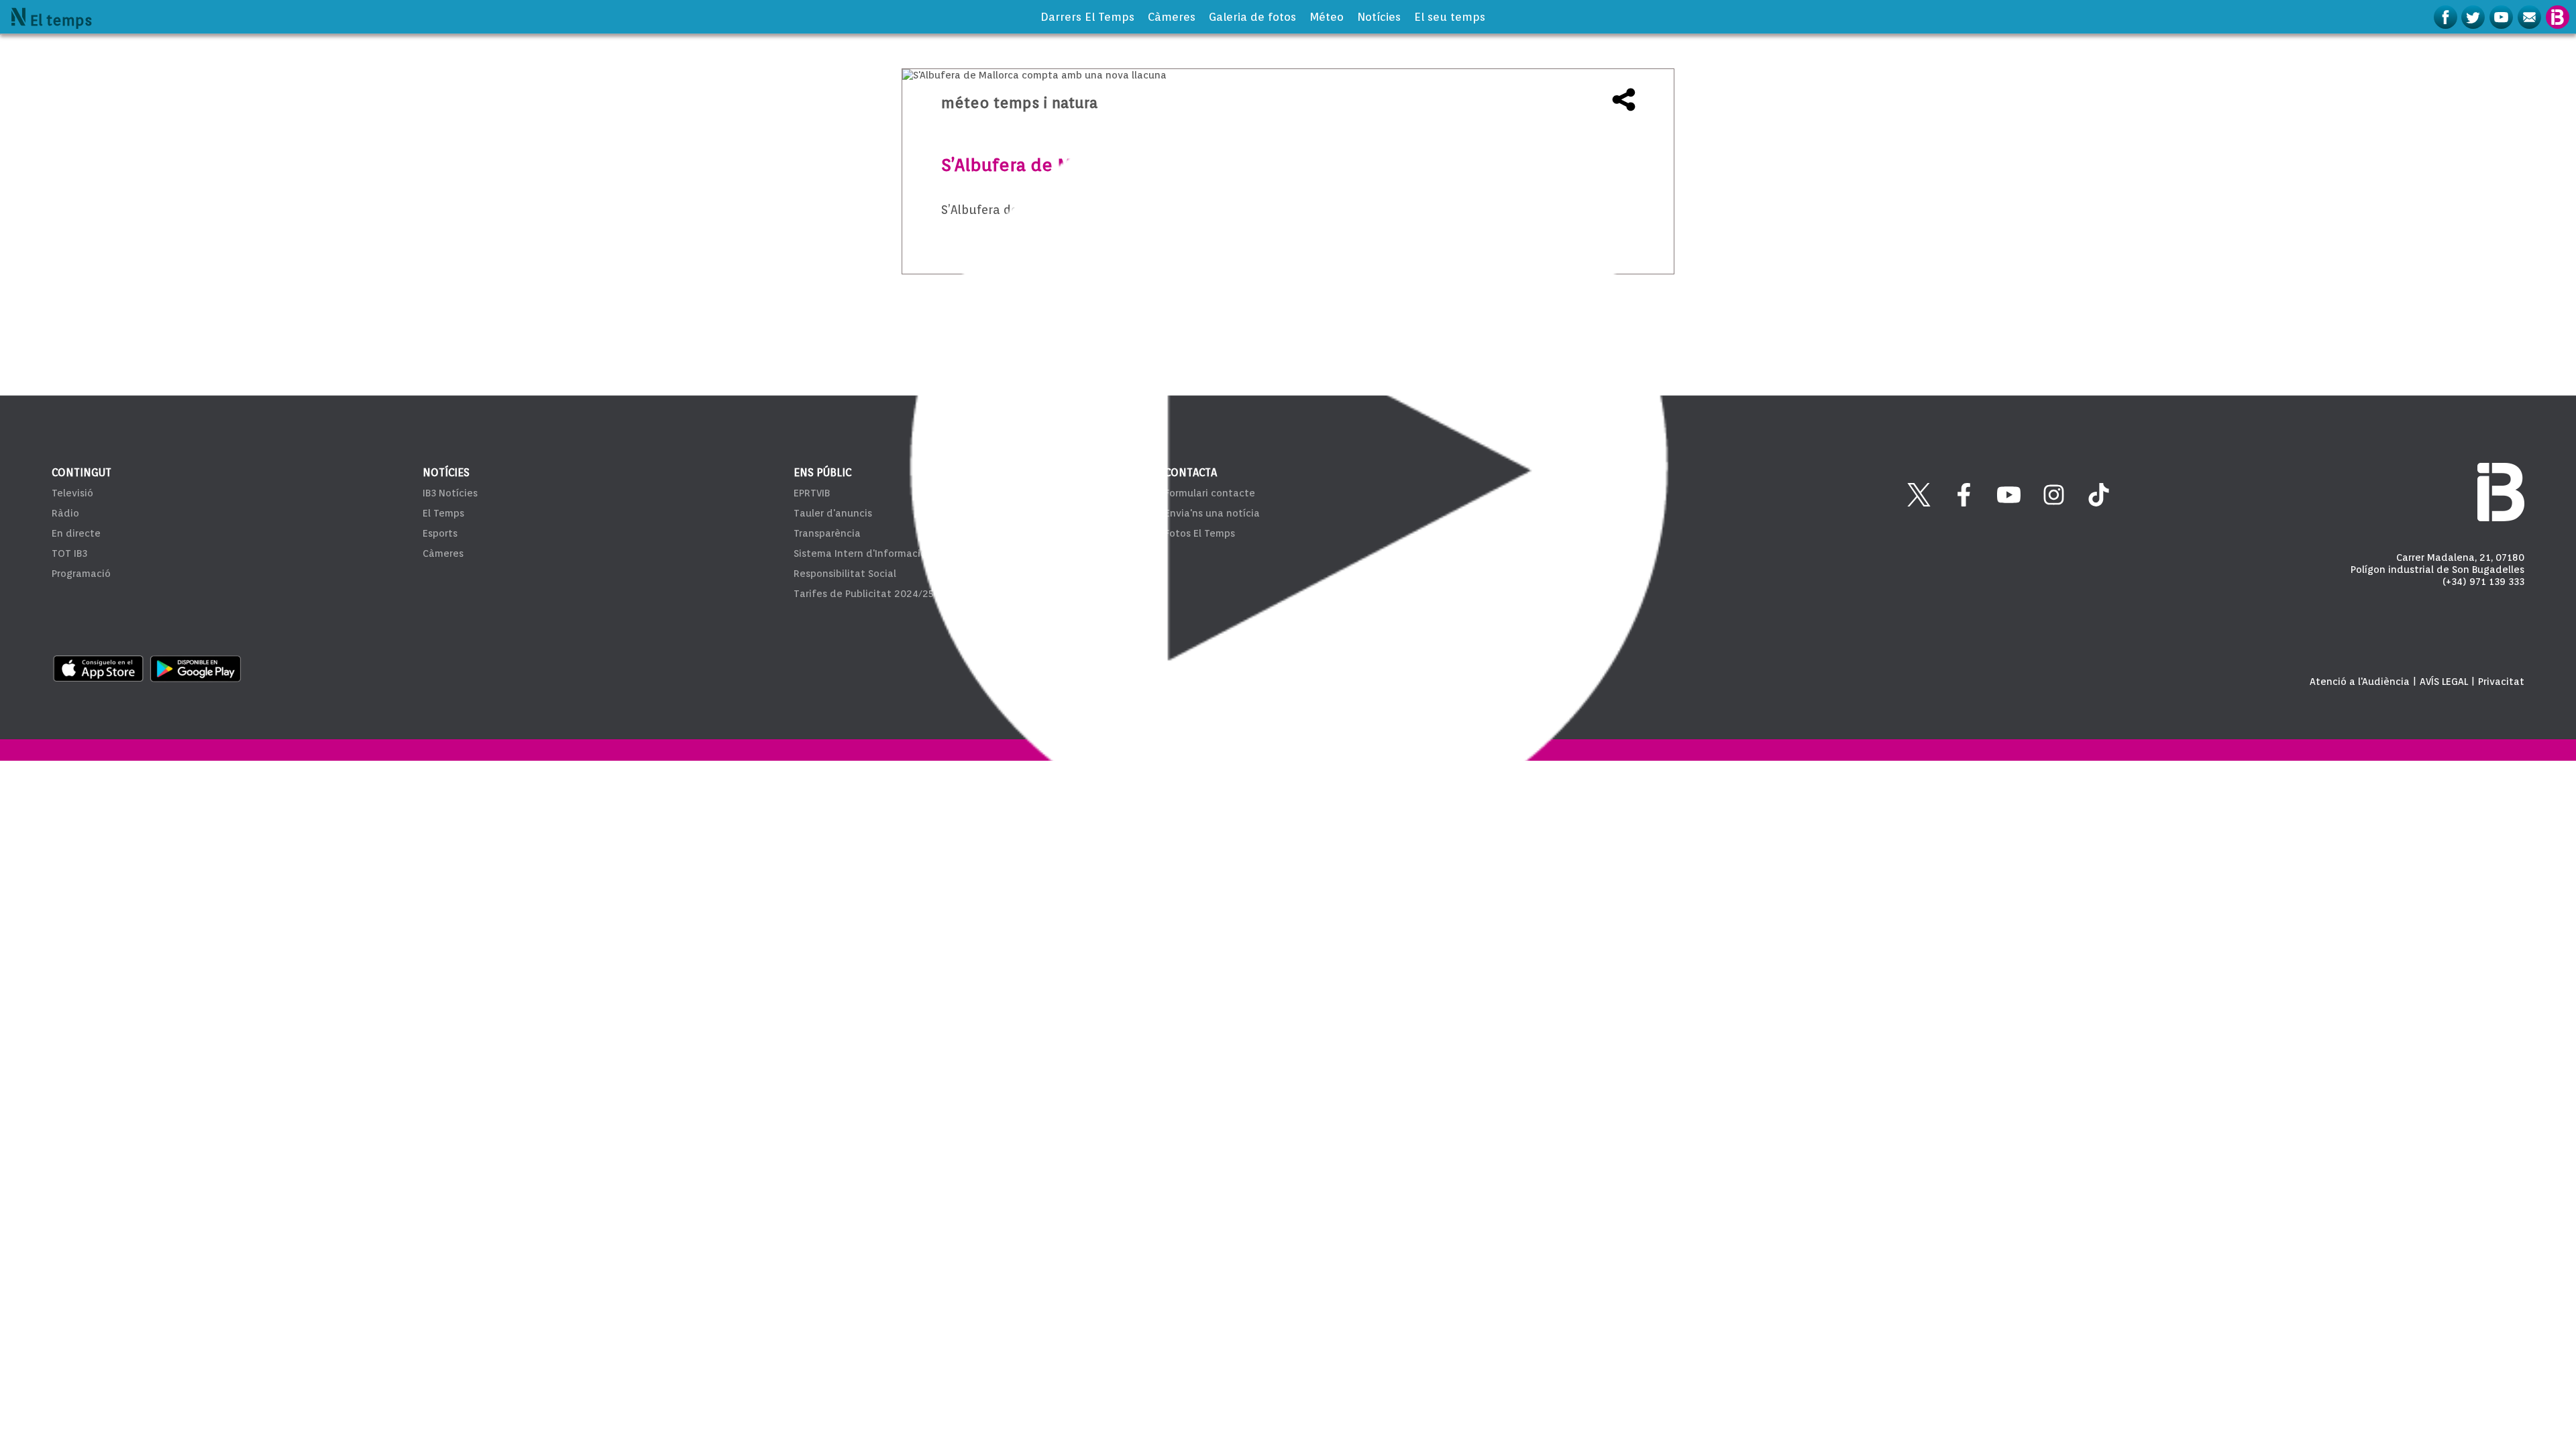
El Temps (443, 513)
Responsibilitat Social (845, 574)
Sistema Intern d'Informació (860, 553)
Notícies (1379, 17)
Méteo (1327, 17)
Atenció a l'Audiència (2360, 682)
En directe (76, 533)
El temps (61, 20)
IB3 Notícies (450, 493)
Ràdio (65, 513)
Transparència (827, 533)
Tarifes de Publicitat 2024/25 (864, 594)
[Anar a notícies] (18, 17)
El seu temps (1450, 17)
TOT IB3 (69, 553)
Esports (440, 533)
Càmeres (1172, 17)
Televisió (72, 493)
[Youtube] (2503, 17)
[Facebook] (2447, 17)
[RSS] (2531, 17)
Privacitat (2501, 682)
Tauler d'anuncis (833, 513)
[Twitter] (2475, 17)
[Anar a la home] (2558, 17)
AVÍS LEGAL (2444, 682)
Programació (81, 574)
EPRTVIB (812, 493)
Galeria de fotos (1252, 17)
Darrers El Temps (1087, 17)
